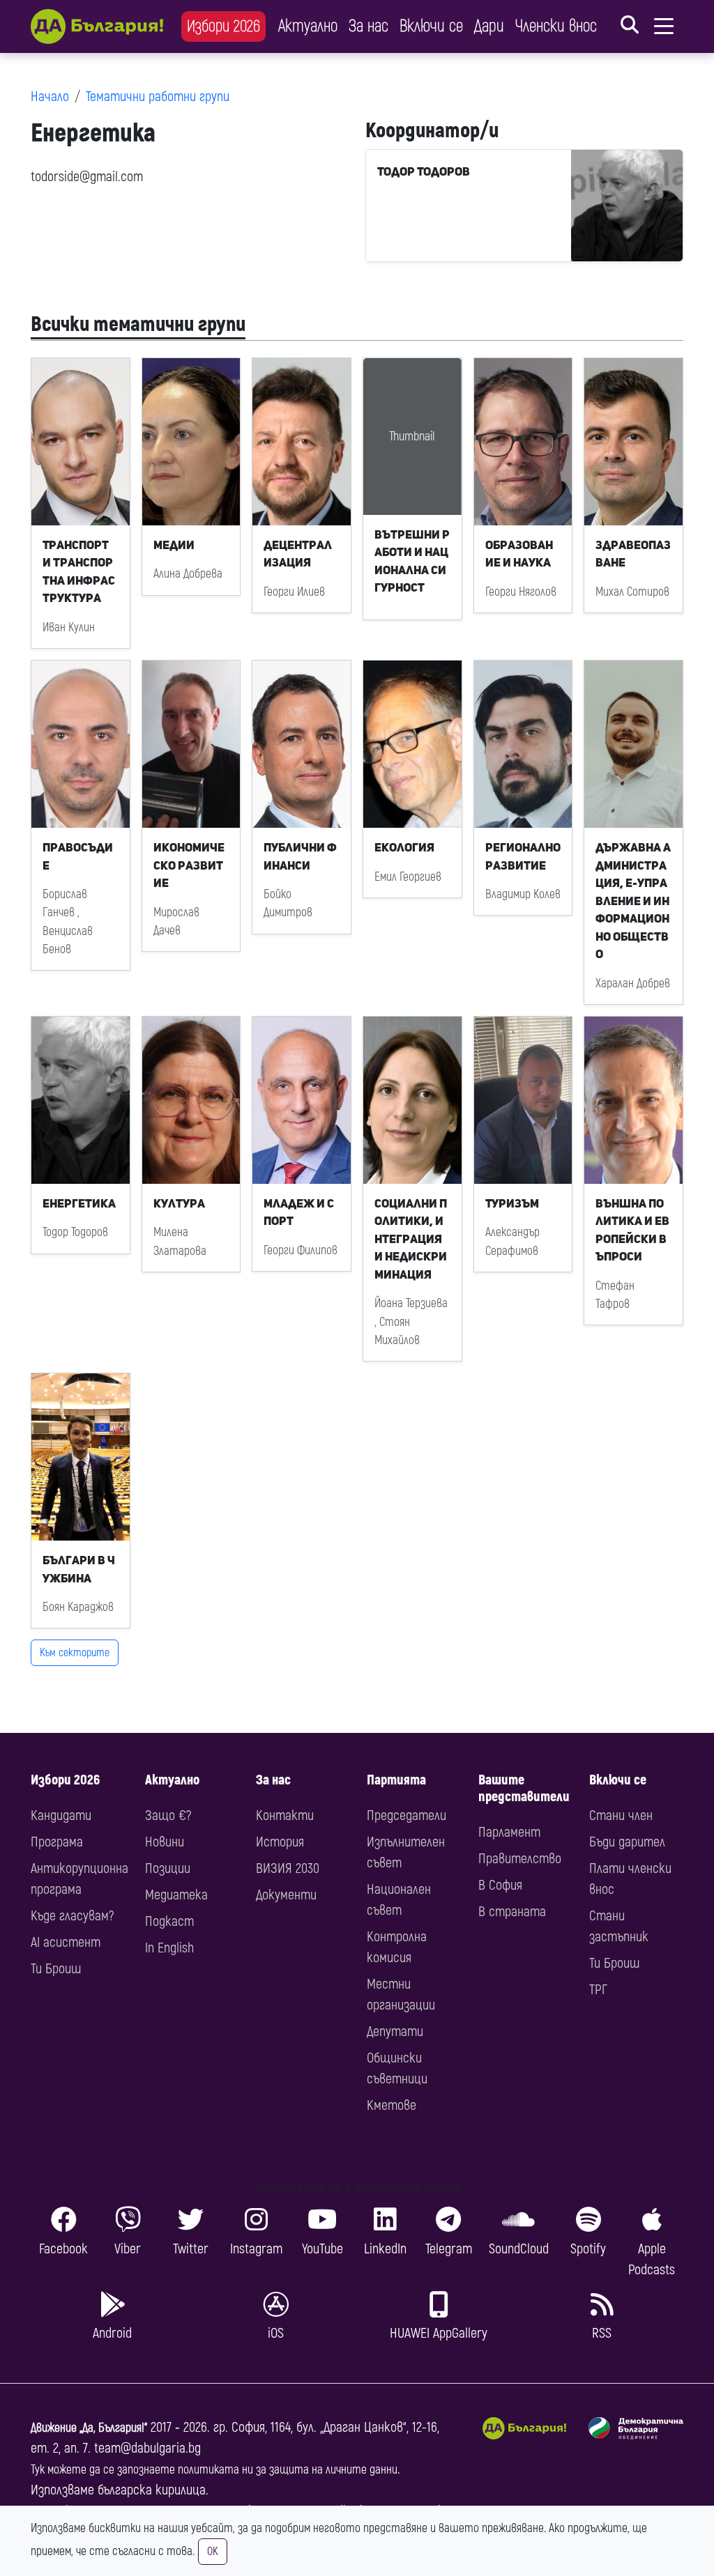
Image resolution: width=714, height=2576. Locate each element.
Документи (286, 1895)
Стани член (621, 1815)
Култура (179, 1203)
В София (500, 1885)
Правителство (520, 1859)
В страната (512, 1912)
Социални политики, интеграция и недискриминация (411, 1239)
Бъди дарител (627, 1842)
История (280, 1842)
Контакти (285, 1815)
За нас (369, 26)
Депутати (395, 2031)
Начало (50, 97)
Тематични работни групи (158, 97)
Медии (174, 545)
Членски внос (556, 26)
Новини (165, 1842)
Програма (57, 1842)
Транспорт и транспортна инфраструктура (79, 572)
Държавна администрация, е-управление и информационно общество (633, 901)
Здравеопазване (633, 554)
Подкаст (169, 1921)
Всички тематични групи (138, 324)
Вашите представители (524, 1788)
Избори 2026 (223, 26)
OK (213, 2552)
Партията (396, 1780)
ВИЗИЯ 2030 (288, 1868)
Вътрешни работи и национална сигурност (412, 561)
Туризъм (512, 1203)
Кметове (392, 2105)
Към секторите (75, 1653)
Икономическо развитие (189, 865)
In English (169, 1948)
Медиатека (176, 1895)
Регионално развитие (523, 856)
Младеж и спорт (299, 1212)
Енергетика (79, 1203)
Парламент (509, 1832)
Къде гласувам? (72, 1916)
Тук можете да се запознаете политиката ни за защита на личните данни (214, 2470)
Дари (489, 26)
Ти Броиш (56, 1969)
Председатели (407, 1815)
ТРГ (598, 1990)
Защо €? (168, 1815)
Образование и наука (519, 554)
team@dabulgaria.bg (147, 2448)
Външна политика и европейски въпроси (632, 1230)
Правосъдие (78, 856)
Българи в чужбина (79, 1569)
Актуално (308, 26)
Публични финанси (300, 856)
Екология (404, 847)
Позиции (168, 1868)
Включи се (431, 26)
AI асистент (66, 1942)
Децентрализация (298, 554)
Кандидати (61, 1815)
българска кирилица (152, 2490)
